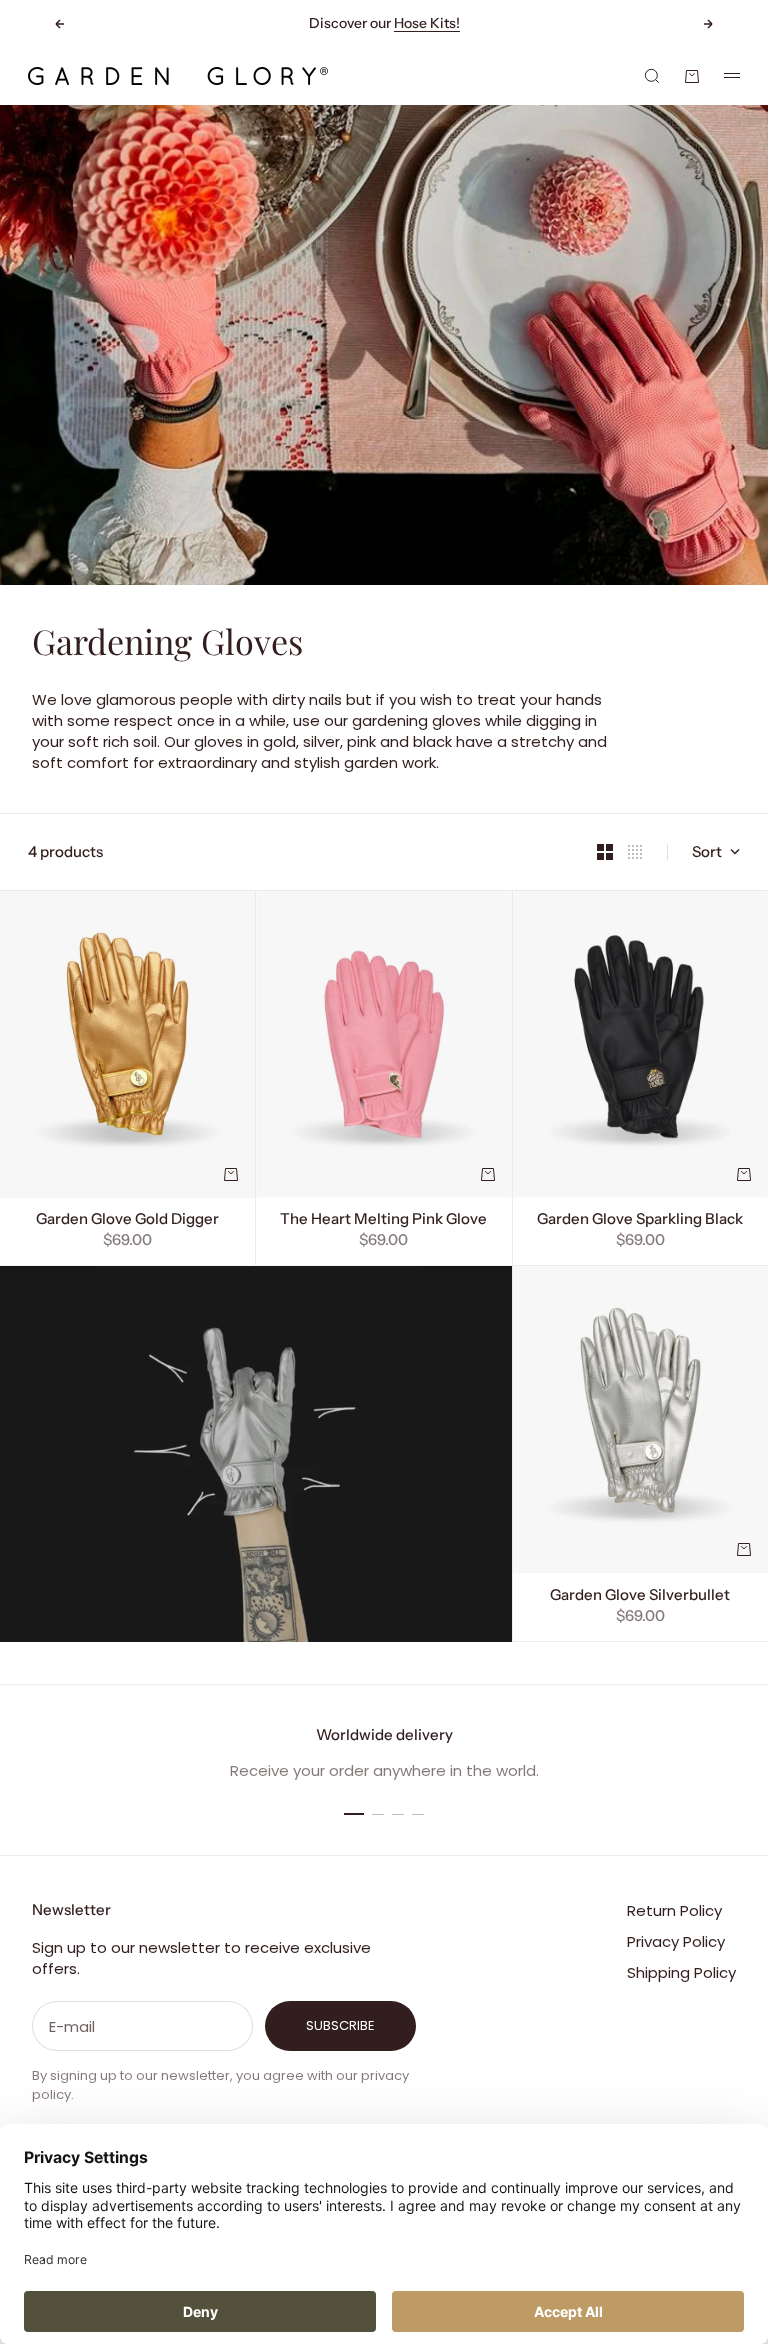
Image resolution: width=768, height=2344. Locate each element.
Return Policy (674, 1910)
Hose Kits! (427, 23)
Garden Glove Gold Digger (127, 1221)
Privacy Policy (676, 1941)
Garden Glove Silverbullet (640, 1596)
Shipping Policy (681, 1972)
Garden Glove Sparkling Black (640, 1221)
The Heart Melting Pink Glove (383, 1221)
